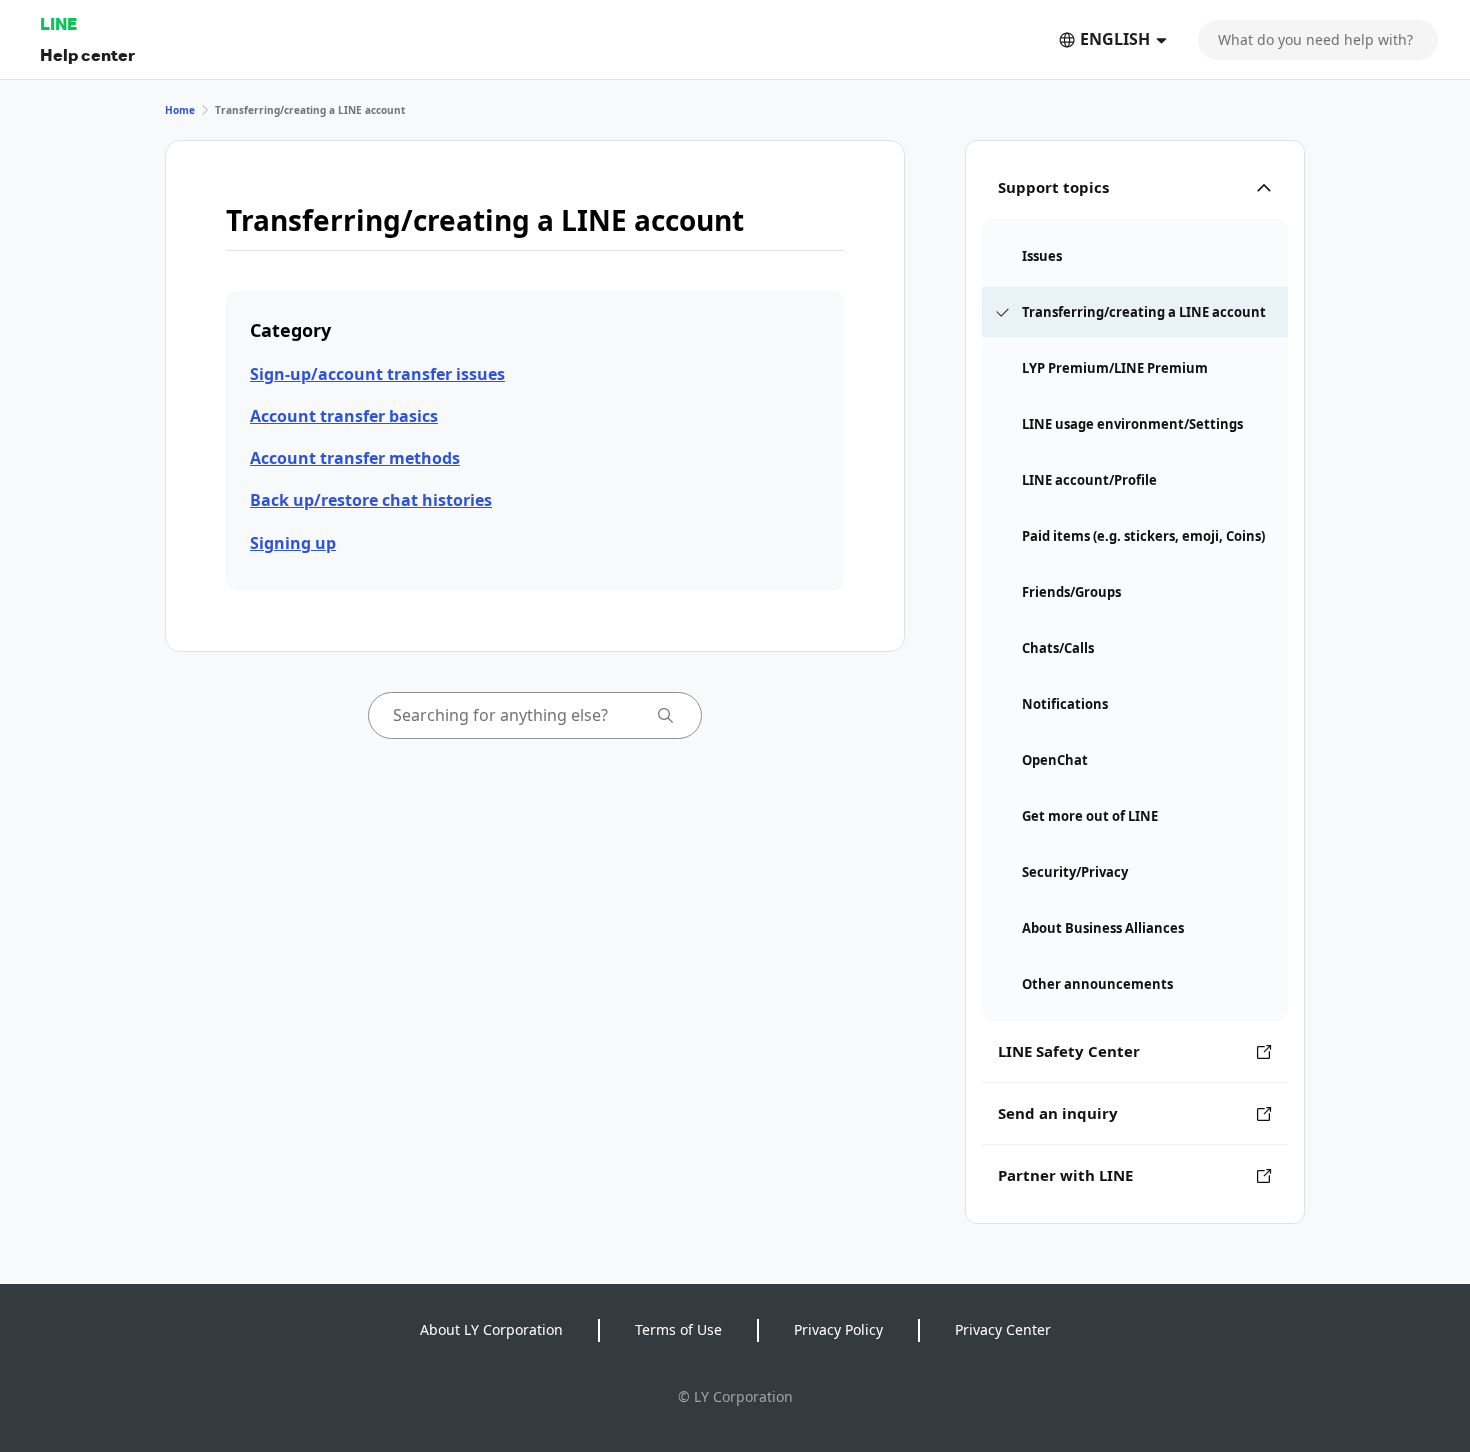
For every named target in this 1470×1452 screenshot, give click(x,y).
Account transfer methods (355, 458)
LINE (58, 23)
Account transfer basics (344, 416)
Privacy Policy (838, 1329)
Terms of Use (678, 1329)
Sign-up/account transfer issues (377, 374)
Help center (87, 54)
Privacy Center (1003, 1329)
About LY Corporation (491, 1329)
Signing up (293, 543)
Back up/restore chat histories (371, 500)
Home (180, 110)
